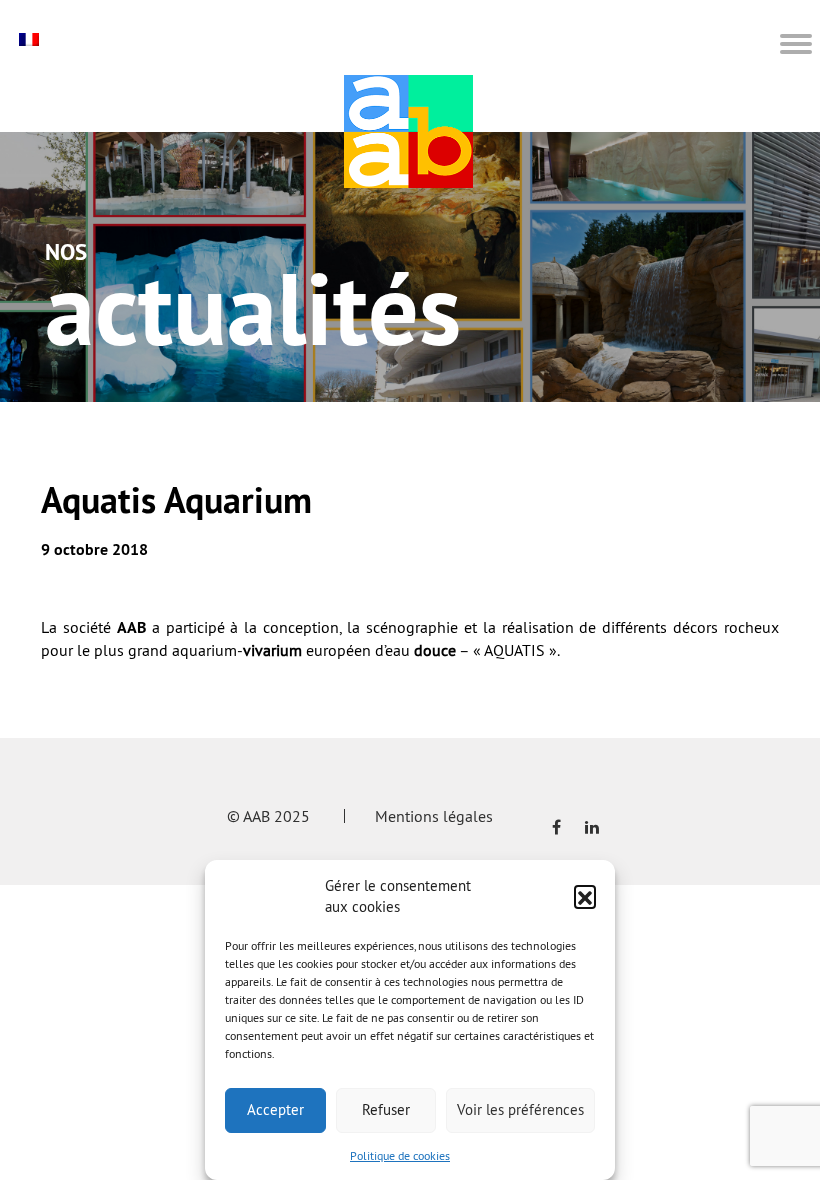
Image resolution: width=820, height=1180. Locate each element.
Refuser (386, 1109)
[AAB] (408, 131)
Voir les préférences (520, 1109)
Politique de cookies (400, 1155)
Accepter (275, 1109)
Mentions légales (434, 816)
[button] (585, 896)
